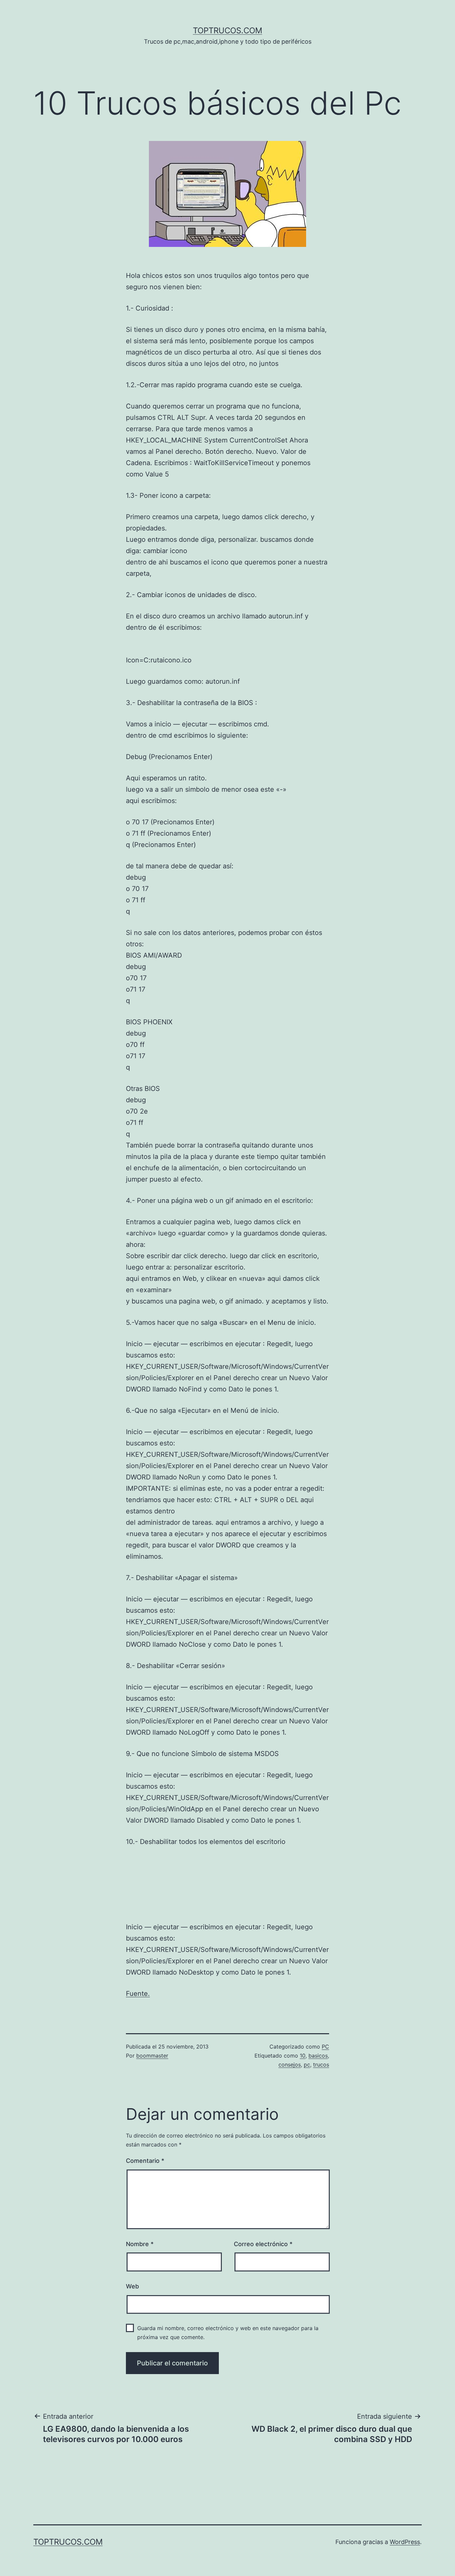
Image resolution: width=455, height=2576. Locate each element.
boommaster (152, 2056)
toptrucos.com (227, 30)
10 (303, 2056)
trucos (321, 2065)
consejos (290, 2065)
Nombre (140, 2244)
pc (307, 2065)
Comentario (145, 2161)
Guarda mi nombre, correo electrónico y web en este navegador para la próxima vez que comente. (228, 2333)
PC (325, 2047)
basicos (318, 2056)
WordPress (405, 2542)
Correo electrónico (263, 2244)
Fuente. (138, 1994)
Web (132, 2286)
